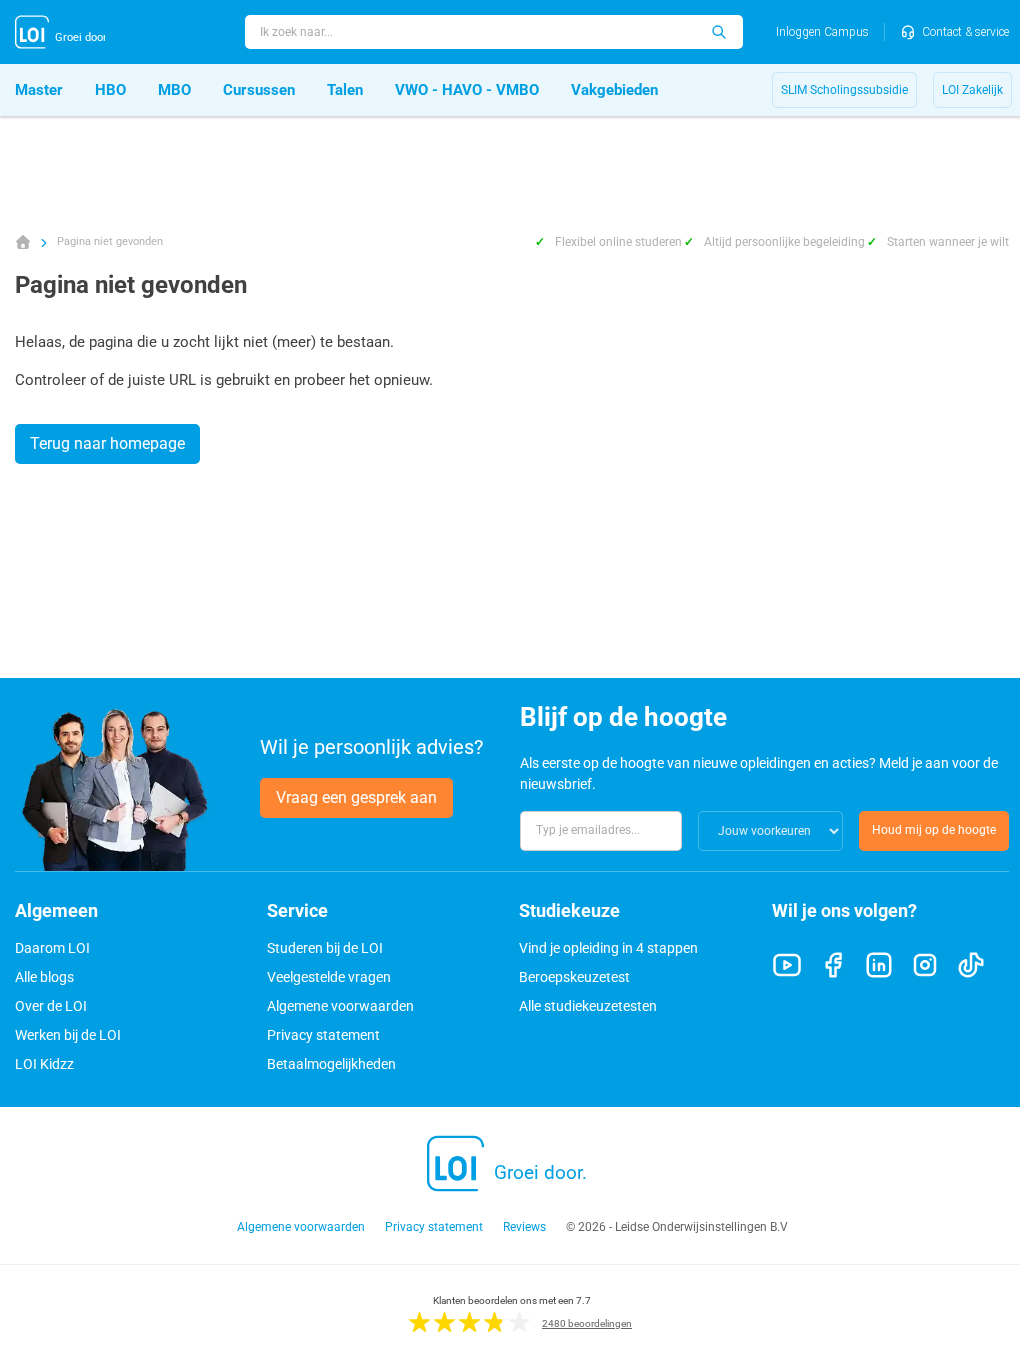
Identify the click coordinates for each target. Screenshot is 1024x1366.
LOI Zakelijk (972, 90)
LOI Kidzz (44, 1064)
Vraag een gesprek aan (356, 797)
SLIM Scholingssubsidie (844, 90)
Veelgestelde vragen (329, 977)
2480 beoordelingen (587, 1323)
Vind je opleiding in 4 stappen (608, 948)
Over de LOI (51, 1006)
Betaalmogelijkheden (331, 1064)
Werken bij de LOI (68, 1035)
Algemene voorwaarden (340, 1006)
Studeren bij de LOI (325, 948)
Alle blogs (44, 977)
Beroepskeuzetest (574, 977)
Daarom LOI (52, 948)
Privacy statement (323, 1035)
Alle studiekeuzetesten (588, 1006)
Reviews (524, 1227)
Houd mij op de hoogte (934, 830)
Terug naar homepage (107, 443)
